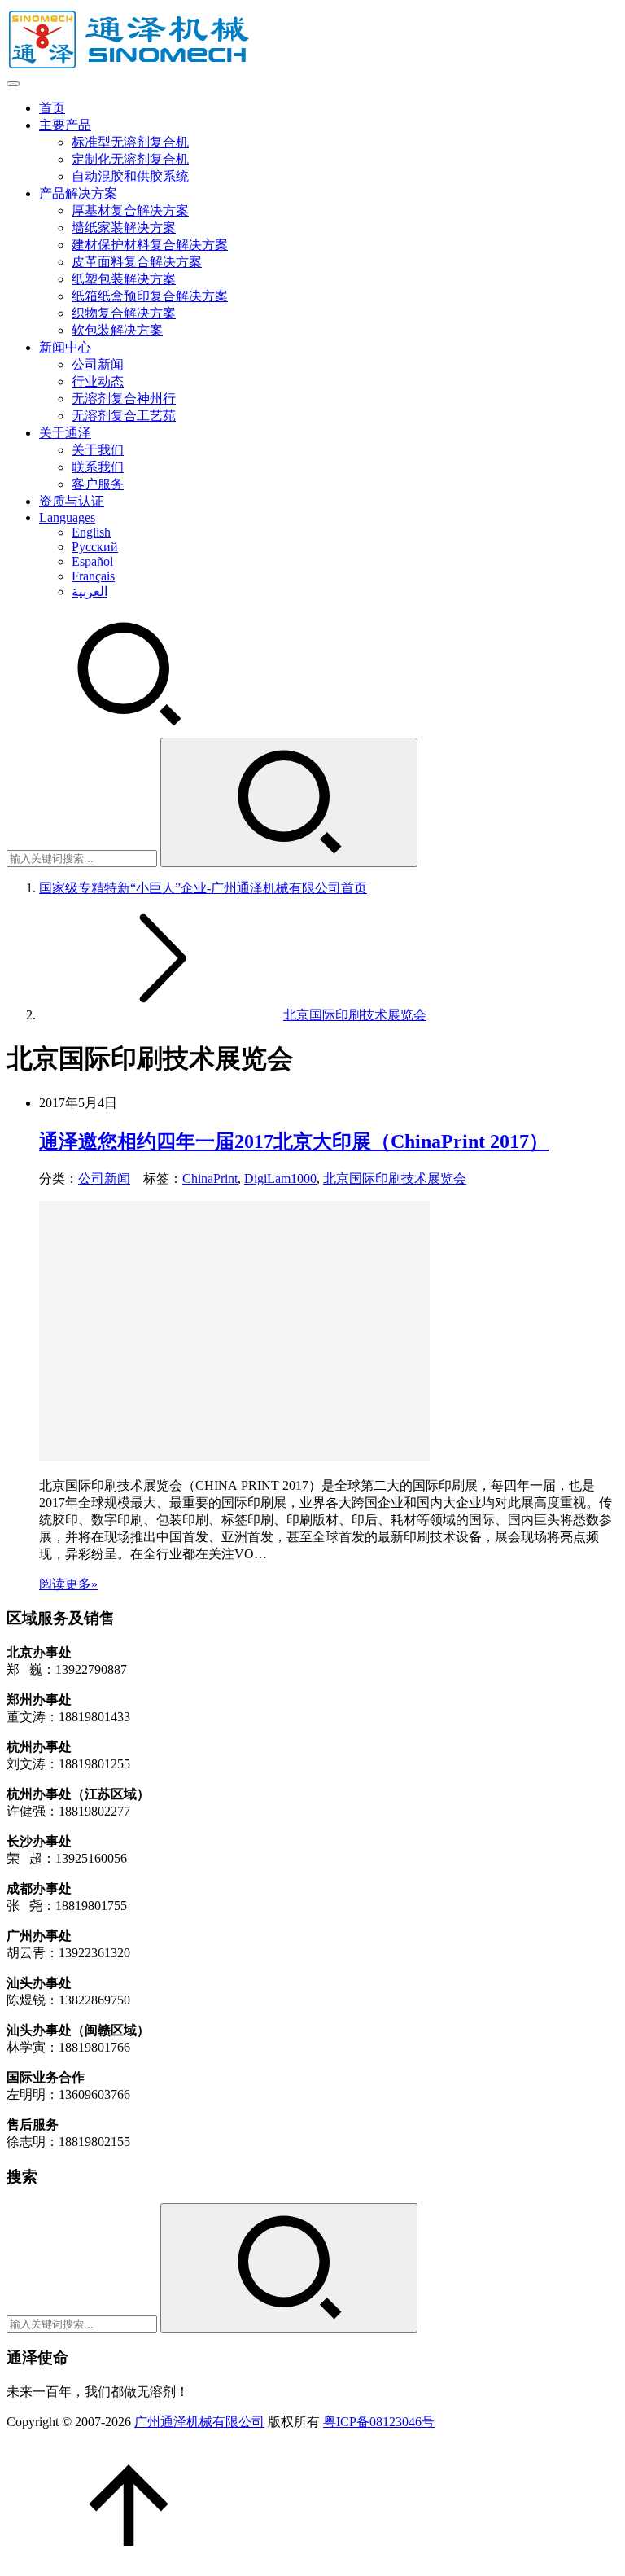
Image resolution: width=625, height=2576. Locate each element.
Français (93, 576)
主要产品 (65, 125)
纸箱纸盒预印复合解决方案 (150, 296)
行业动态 (98, 381)
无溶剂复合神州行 (124, 399)
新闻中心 (65, 347)
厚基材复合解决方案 (130, 210)
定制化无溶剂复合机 (130, 159)
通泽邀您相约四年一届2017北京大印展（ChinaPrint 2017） (294, 1141)
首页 (52, 108)
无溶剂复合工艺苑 (124, 416)
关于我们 (98, 450)
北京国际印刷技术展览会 (395, 1178)
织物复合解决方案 (124, 313)
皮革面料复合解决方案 (137, 262)
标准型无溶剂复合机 (130, 142)
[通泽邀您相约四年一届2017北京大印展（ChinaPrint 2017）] (234, 1457)
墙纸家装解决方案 (124, 228)
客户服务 (98, 484)
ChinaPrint (210, 1178)
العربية (90, 591)
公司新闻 (98, 364)
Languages (67, 517)
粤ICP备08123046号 (379, 2422)
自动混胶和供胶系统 (130, 176)
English (91, 532)
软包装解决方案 (117, 330)
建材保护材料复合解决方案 (150, 245)
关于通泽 (65, 433)
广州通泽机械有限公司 (199, 2422)
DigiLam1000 (280, 1178)
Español (92, 561)
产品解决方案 (78, 193)
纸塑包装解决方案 (124, 279)
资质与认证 (72, 501)
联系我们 (98, 467)
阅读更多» (68, 1584)
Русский (95, 547)
